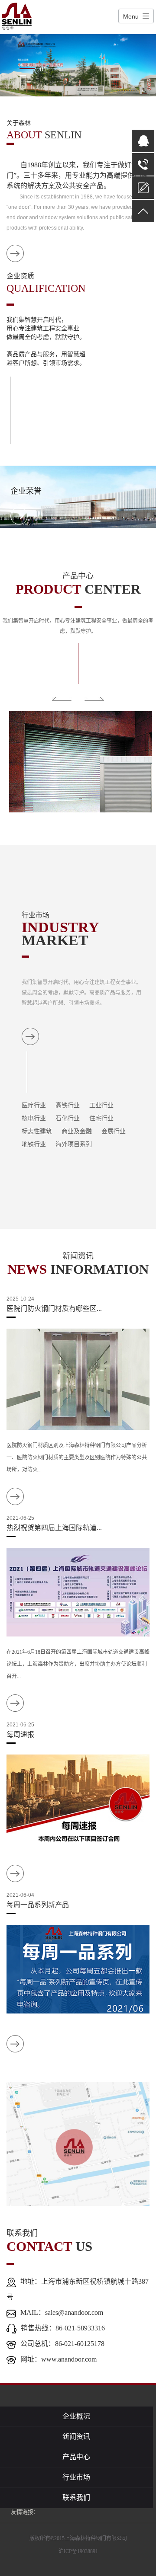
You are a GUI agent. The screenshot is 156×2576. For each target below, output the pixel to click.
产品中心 (76, 2457)
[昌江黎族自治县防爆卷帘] (78, 762)
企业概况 (76, 2416)
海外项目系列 (74, 1144)
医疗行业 (34, 1105)
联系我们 (76, 2498)
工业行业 (101, 1105)
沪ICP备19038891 (78, 2551)
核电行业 (34, 1118)
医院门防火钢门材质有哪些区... (54, 1309)
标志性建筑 (37, 1131)
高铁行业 (68, 1105)
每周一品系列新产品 (38, 1905)
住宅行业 (101, 1118)
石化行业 (68, 1118)
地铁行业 (34, 1144)
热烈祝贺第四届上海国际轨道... (54, 1528)
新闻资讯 (76, 2437)
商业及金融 (77, 1131)
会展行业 (114, 1131)
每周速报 (20, 1734)
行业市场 (76, 2477)
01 (43, 69)
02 (43, 75)
